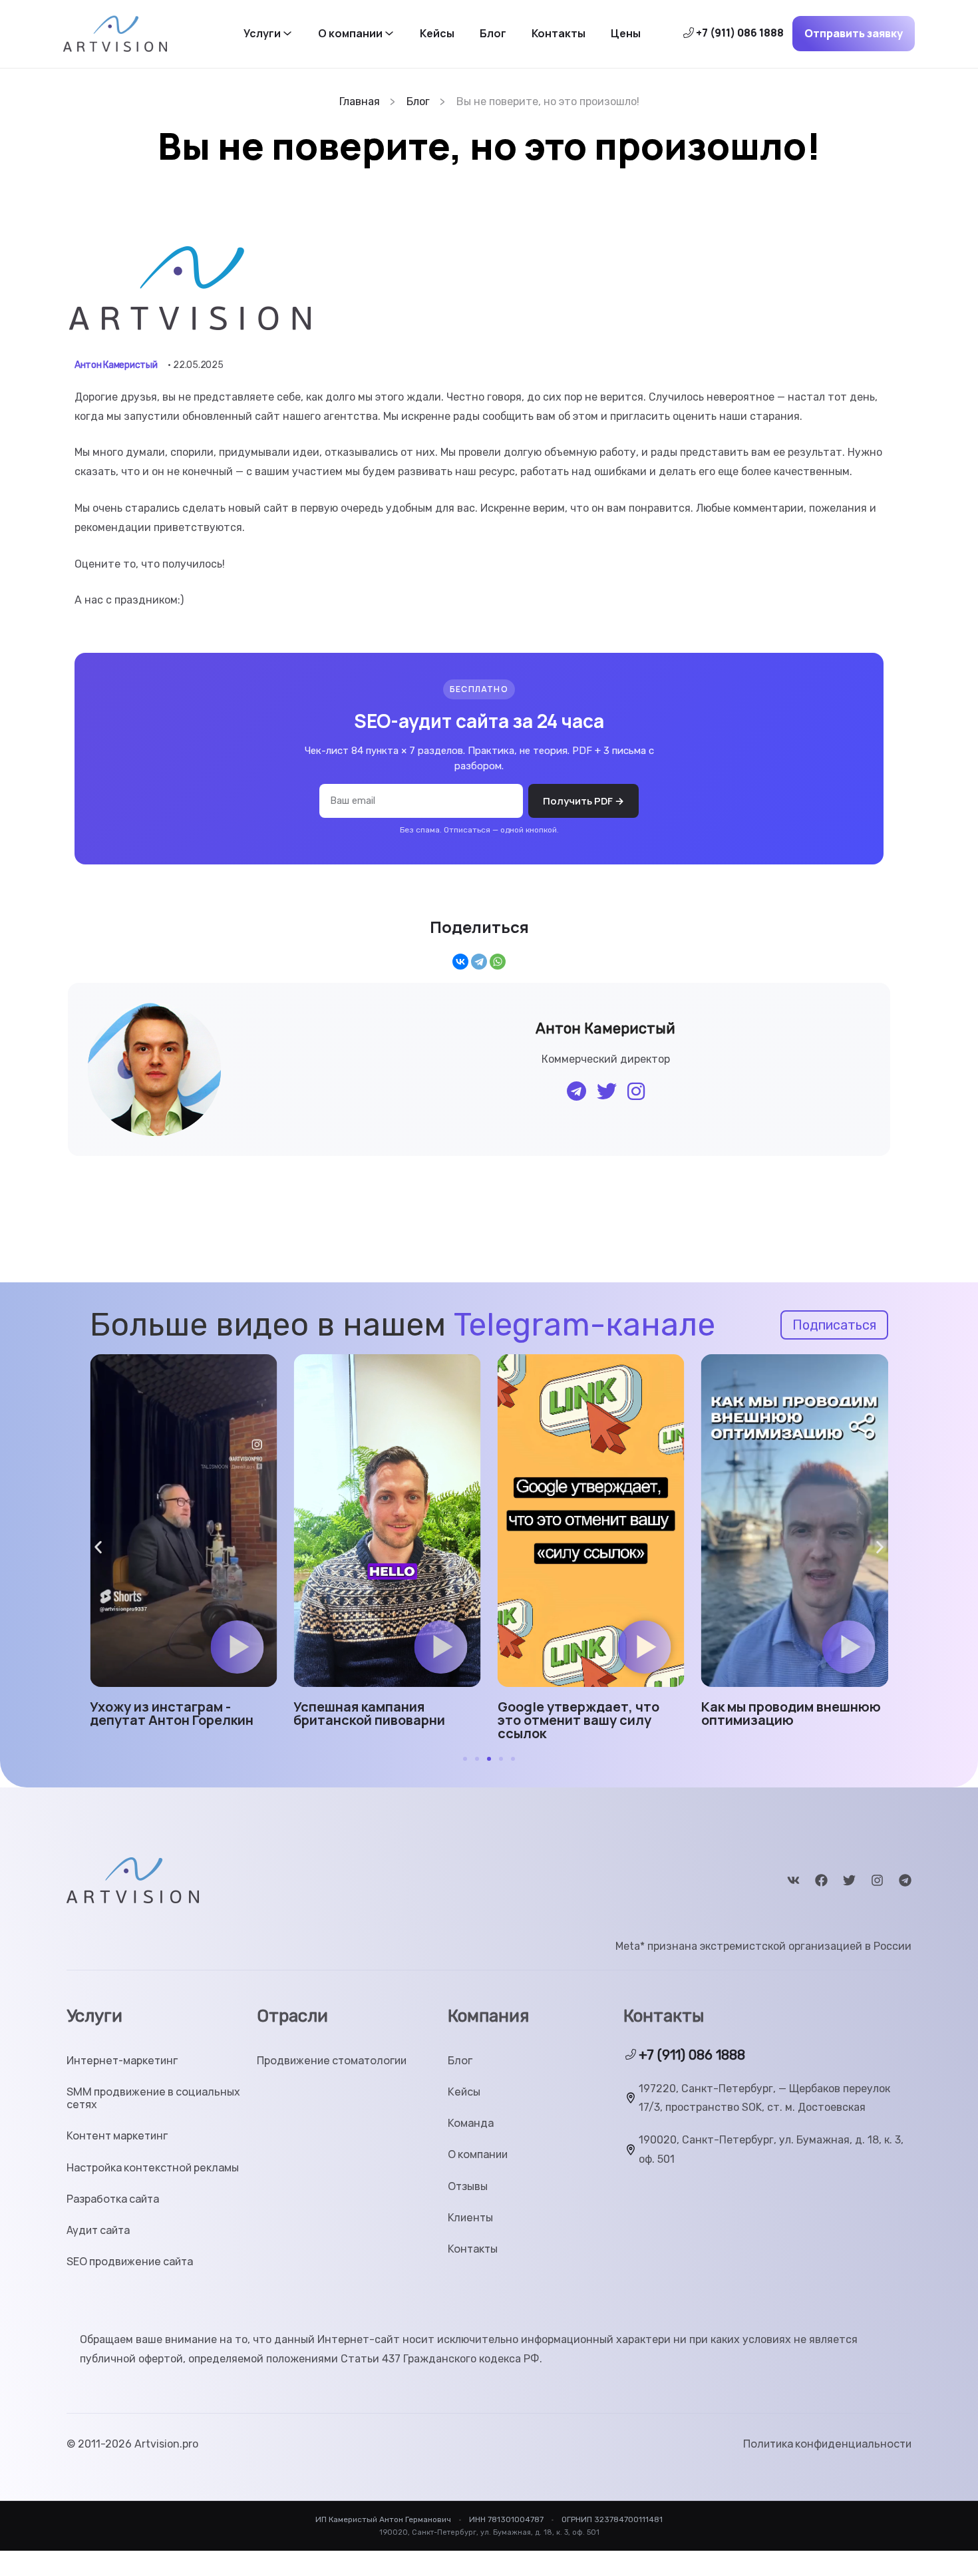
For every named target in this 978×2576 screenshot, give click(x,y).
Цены (626, 34)
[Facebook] (821, 1880)
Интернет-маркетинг (122, 2061)
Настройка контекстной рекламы (153, 2168)
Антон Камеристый (116, 365)
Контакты (559, 34)
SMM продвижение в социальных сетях (153, 2098)
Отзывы (468, 2186)
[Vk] (793, 1880)
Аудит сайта (98, 2230)
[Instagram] (877, 1880)
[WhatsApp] (498, 962)
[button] (237, 1647)
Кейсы (437, 34)
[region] (173, 2480)
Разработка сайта (113, 2199)
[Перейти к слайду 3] (489, 1759)
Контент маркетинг (117, 2136)
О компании (350, 34)
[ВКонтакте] (460, 962)
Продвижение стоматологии (332, 2061)
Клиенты (470, 2218)
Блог (493, 34)
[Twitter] (849, 1880)
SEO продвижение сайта (130, 2262)
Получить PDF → (583, 801)
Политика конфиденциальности (827, 2444)
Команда (471, 2123)
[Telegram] (479, 962)
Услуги (262, 34)
